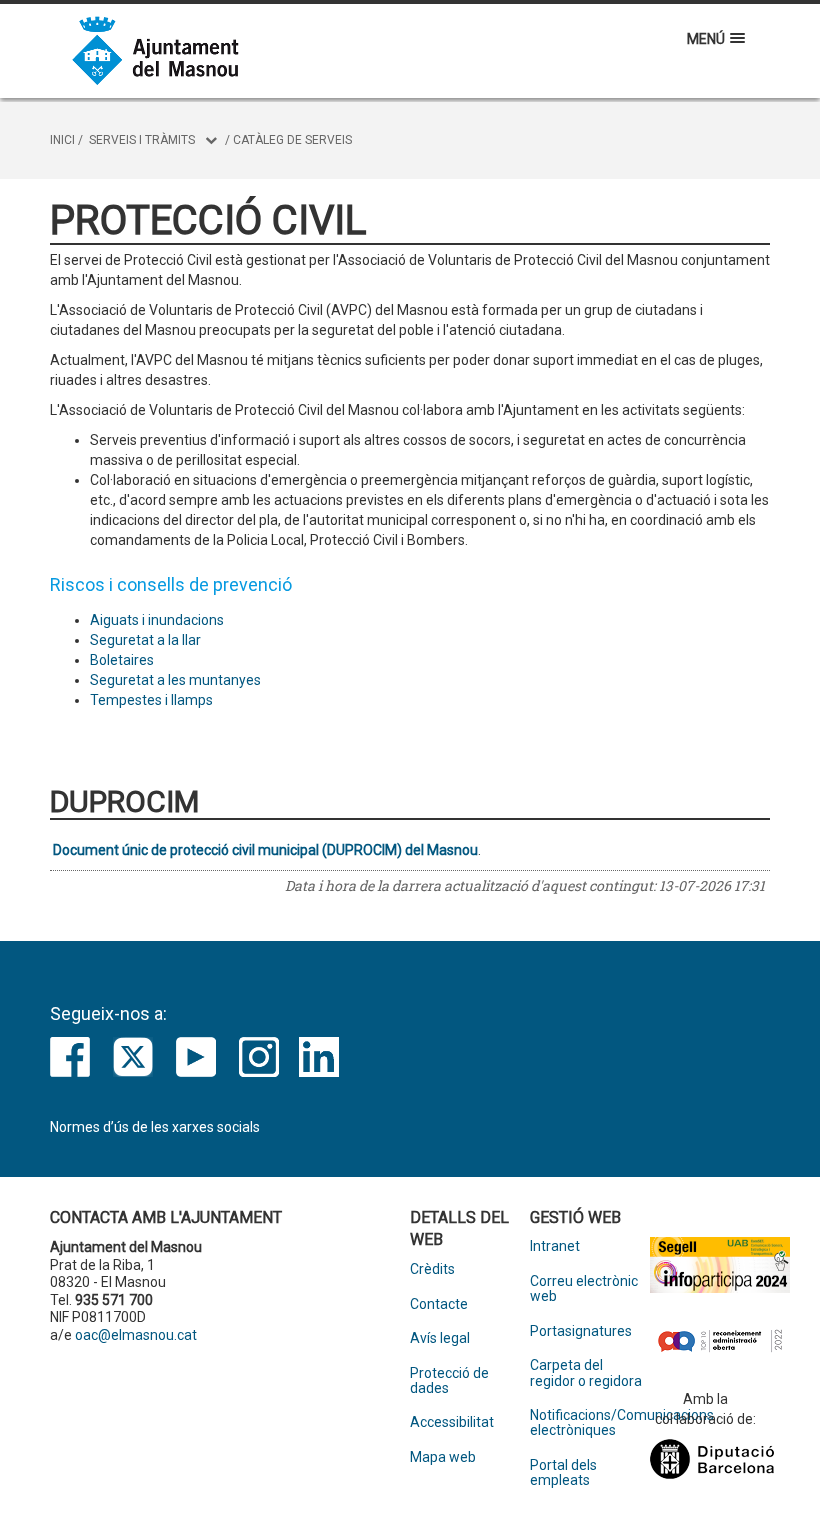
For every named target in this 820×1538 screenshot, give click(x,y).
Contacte (439, 1304)
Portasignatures (581, 1331)
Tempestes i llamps (151, 700)
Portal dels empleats (563, 1473)
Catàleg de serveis (292, 140)
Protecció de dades (449, 1381)
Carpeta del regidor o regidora (586, 1373)
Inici (62, 140)
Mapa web (443, 1457)
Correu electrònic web (584, 1289)
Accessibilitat (452, 1422)
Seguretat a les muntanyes (175, 680)
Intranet (555, 1246)
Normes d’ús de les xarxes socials (155, 1127)
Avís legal (440, 1338)
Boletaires (122, 660)
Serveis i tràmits (142, 140)
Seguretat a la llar (145, 640)
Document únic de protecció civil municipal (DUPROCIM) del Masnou (265, 850)
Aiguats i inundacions (157, 620)
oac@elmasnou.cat (136, 1335)
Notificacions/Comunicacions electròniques (590, 1423)
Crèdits (432, 1269)
